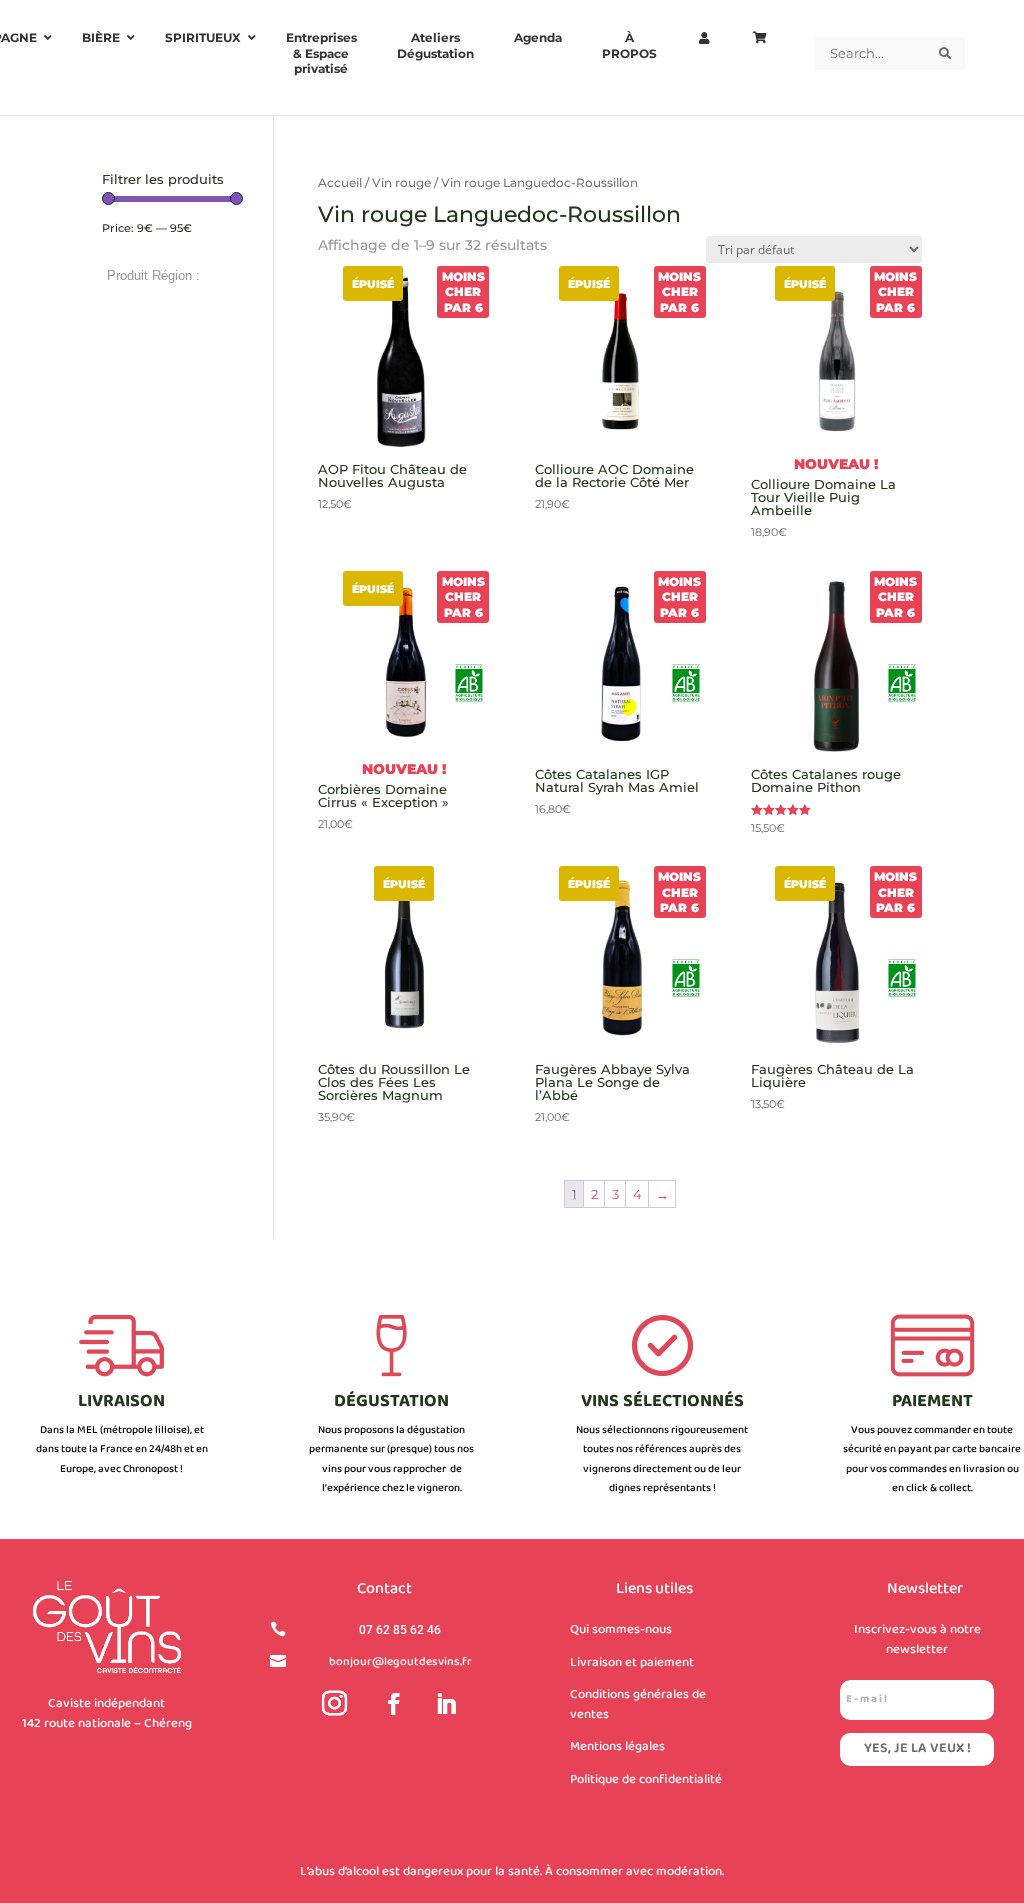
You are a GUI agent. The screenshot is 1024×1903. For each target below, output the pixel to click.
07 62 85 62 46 (400, 1630)
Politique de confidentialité (646, 1780)
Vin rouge (401, 182)
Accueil (340, 182)
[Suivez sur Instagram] (335, 1704)
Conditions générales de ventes (638, 1705)
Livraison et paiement (632, 1663)
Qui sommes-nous (621, 1630)
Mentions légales (617, 1747)
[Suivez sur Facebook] (394, 1704)
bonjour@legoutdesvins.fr (400, 1662)
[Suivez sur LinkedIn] (446, 1704)
